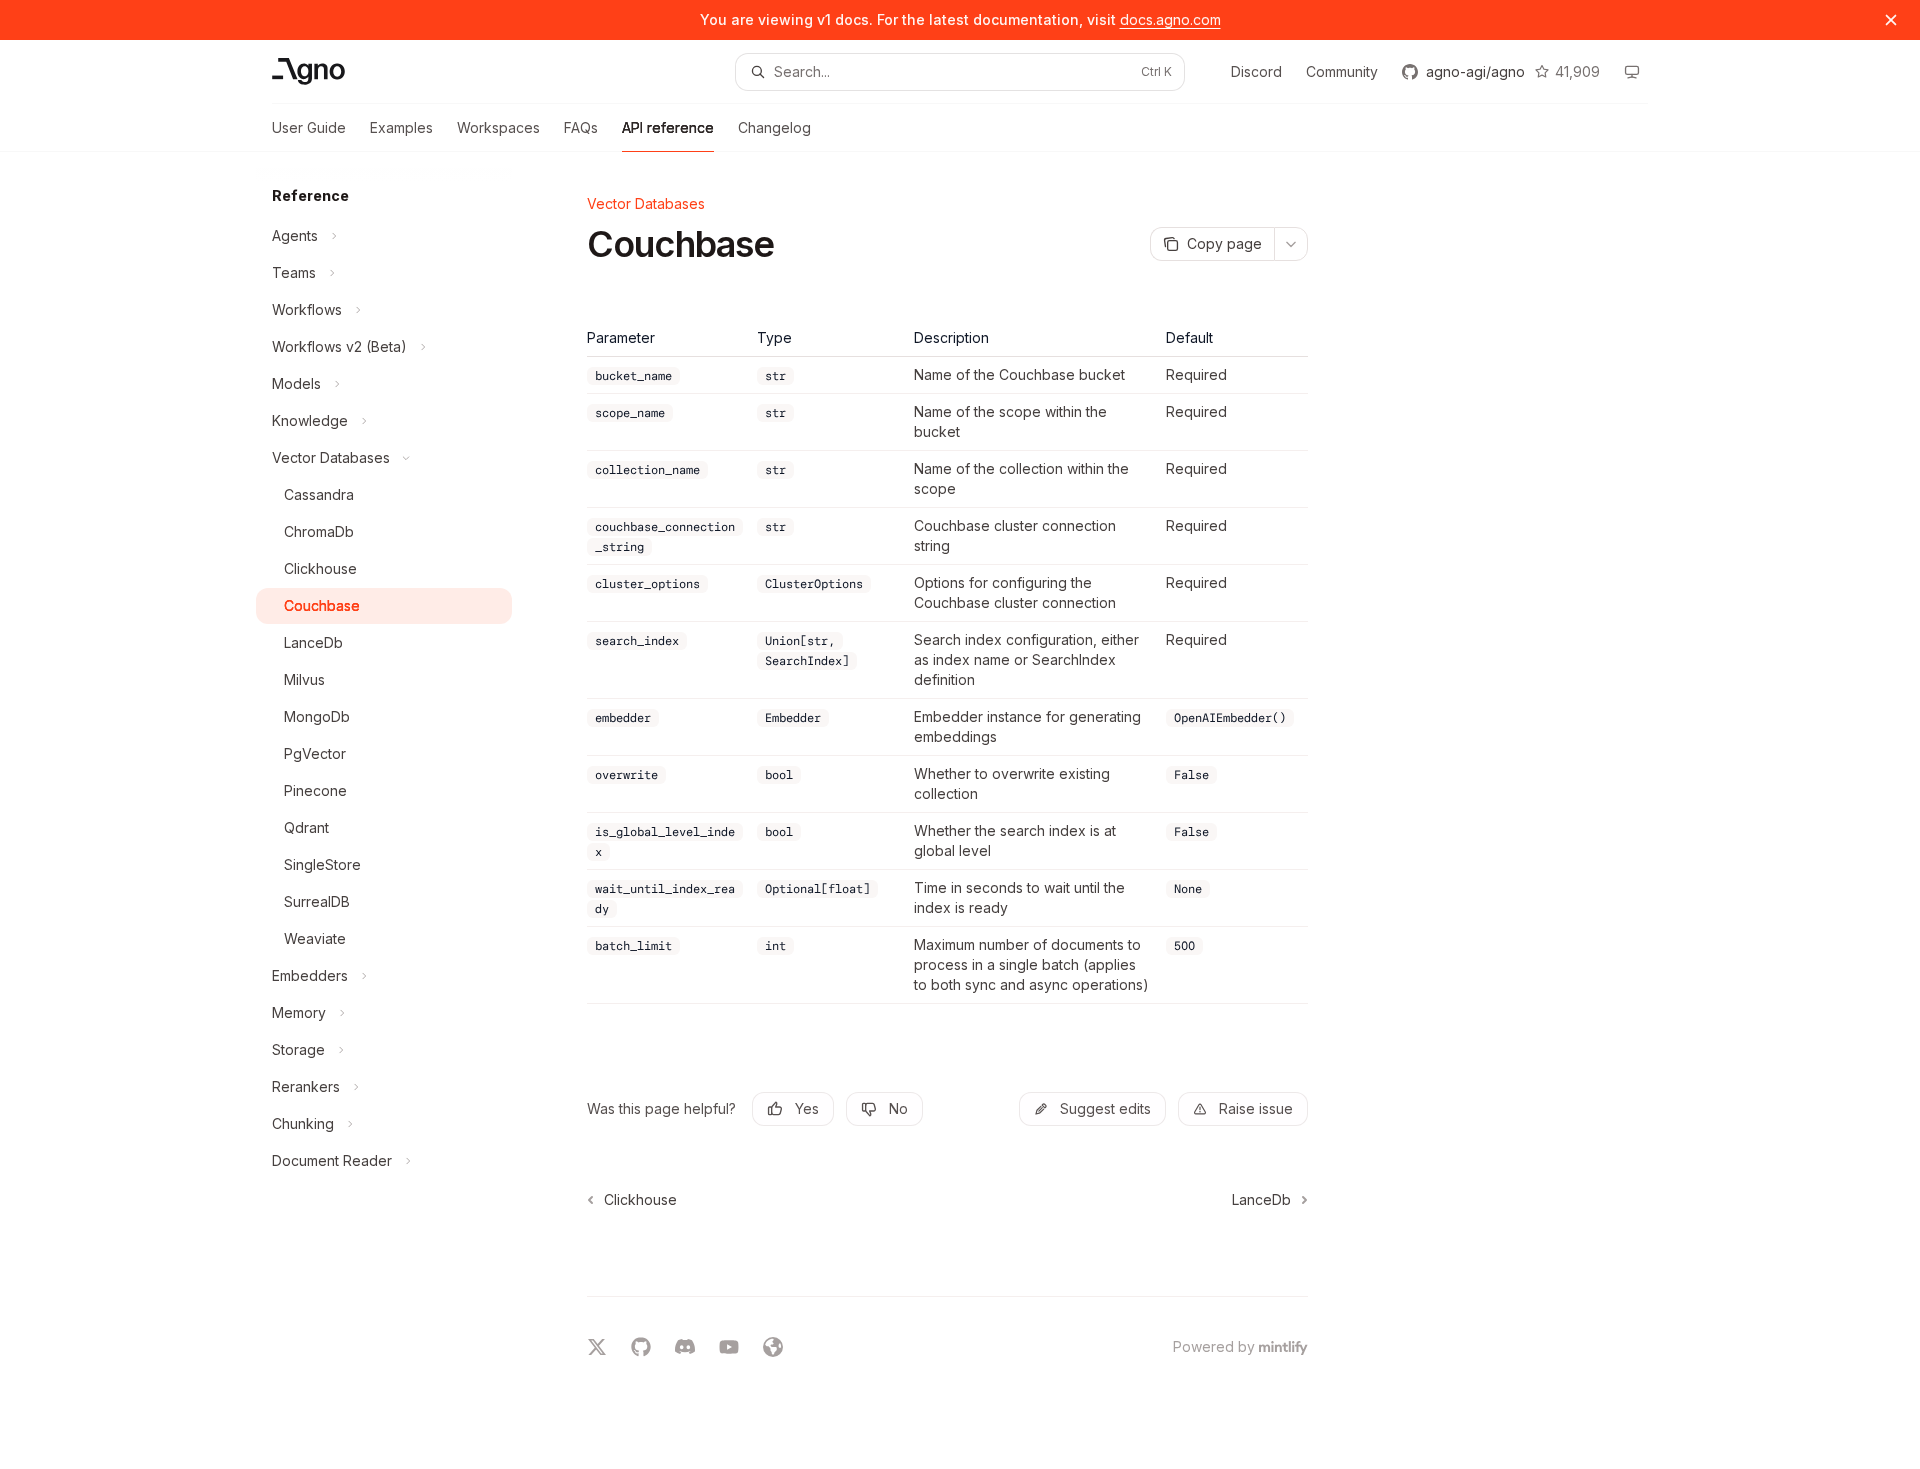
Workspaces (498, 127)
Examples (401, 127)
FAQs (581, 127)
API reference (668, 127)
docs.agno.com (1170, 19)
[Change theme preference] (1632, 72)
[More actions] (1291, 244)
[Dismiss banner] (1891, 20)
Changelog (774, 127)
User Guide (309, 127)
